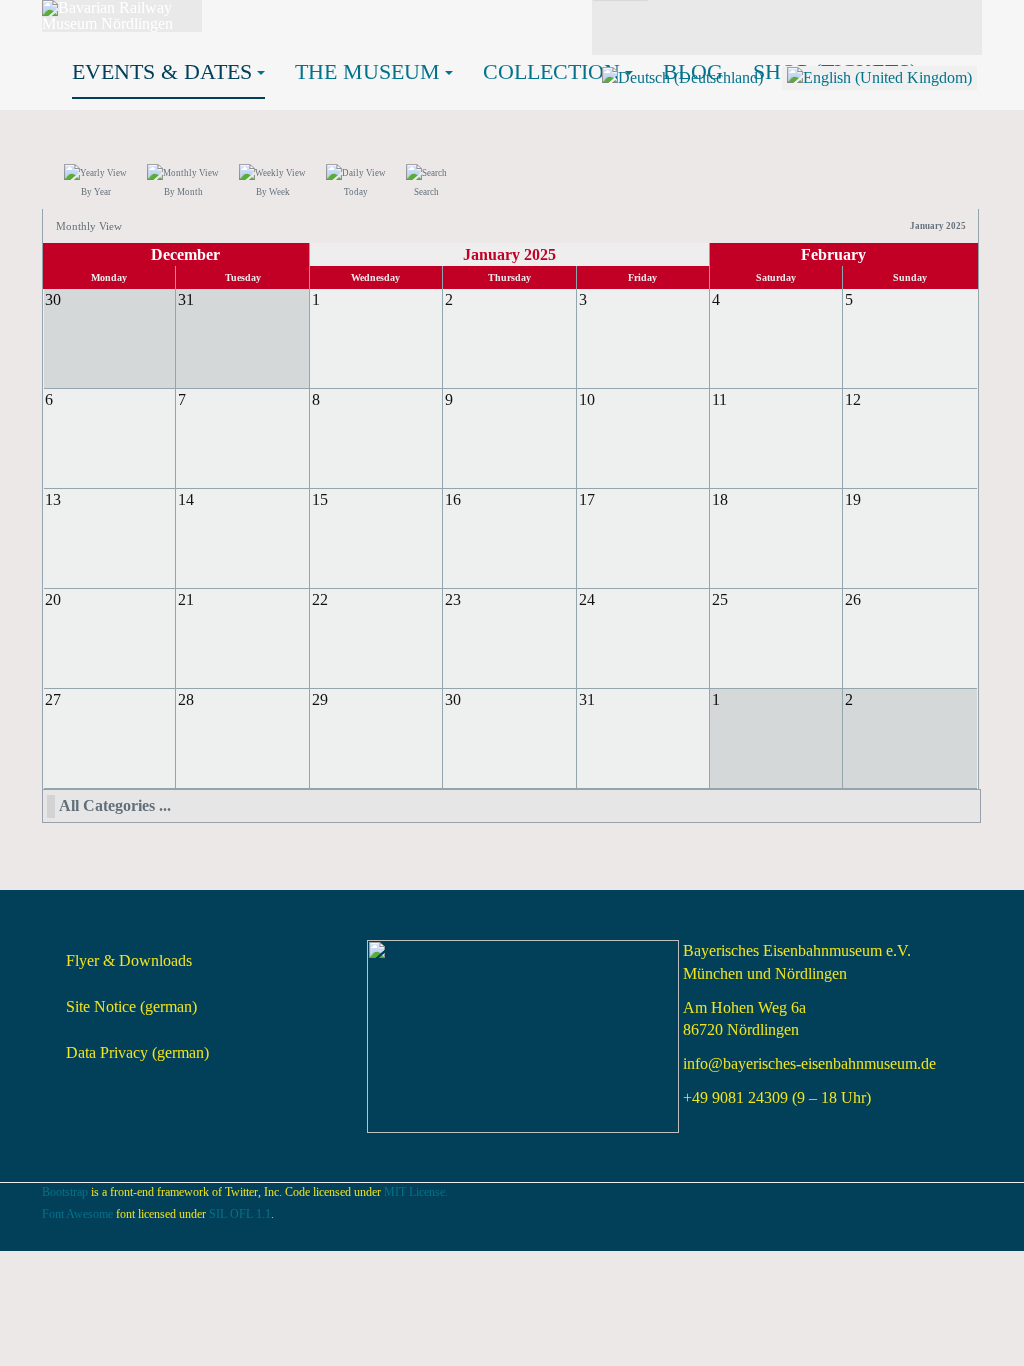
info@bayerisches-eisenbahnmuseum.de (809, 1063)
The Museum (367, 71)
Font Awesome (77, 1214)
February (833, 254)
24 (587, 599)
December (185, 254)
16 (453, 499)
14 (186, 499)
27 (53, 699)
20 (53, 599)
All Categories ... (115, 805)
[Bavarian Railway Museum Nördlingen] (122, 16)
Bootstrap (65, 1192)
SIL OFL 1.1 (240, 1214)
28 (186, 699)
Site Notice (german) (131, 1006)
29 (320, 699)
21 (186, 599)
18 (720, 499)
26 (853, 599)
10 (587, 399)
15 (320, 499)
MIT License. (416, 1192)
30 (453, 699)
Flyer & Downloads (129, 960)
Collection (551, 71)
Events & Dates (162, 71)
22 (320, 599)
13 (53, 499)
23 (453, 599)
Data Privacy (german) (137, 1052)
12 (853, 399)
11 (719, 399)
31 (587, 699)
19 (853, 499)
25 (720, 599)
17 (587, 499)
